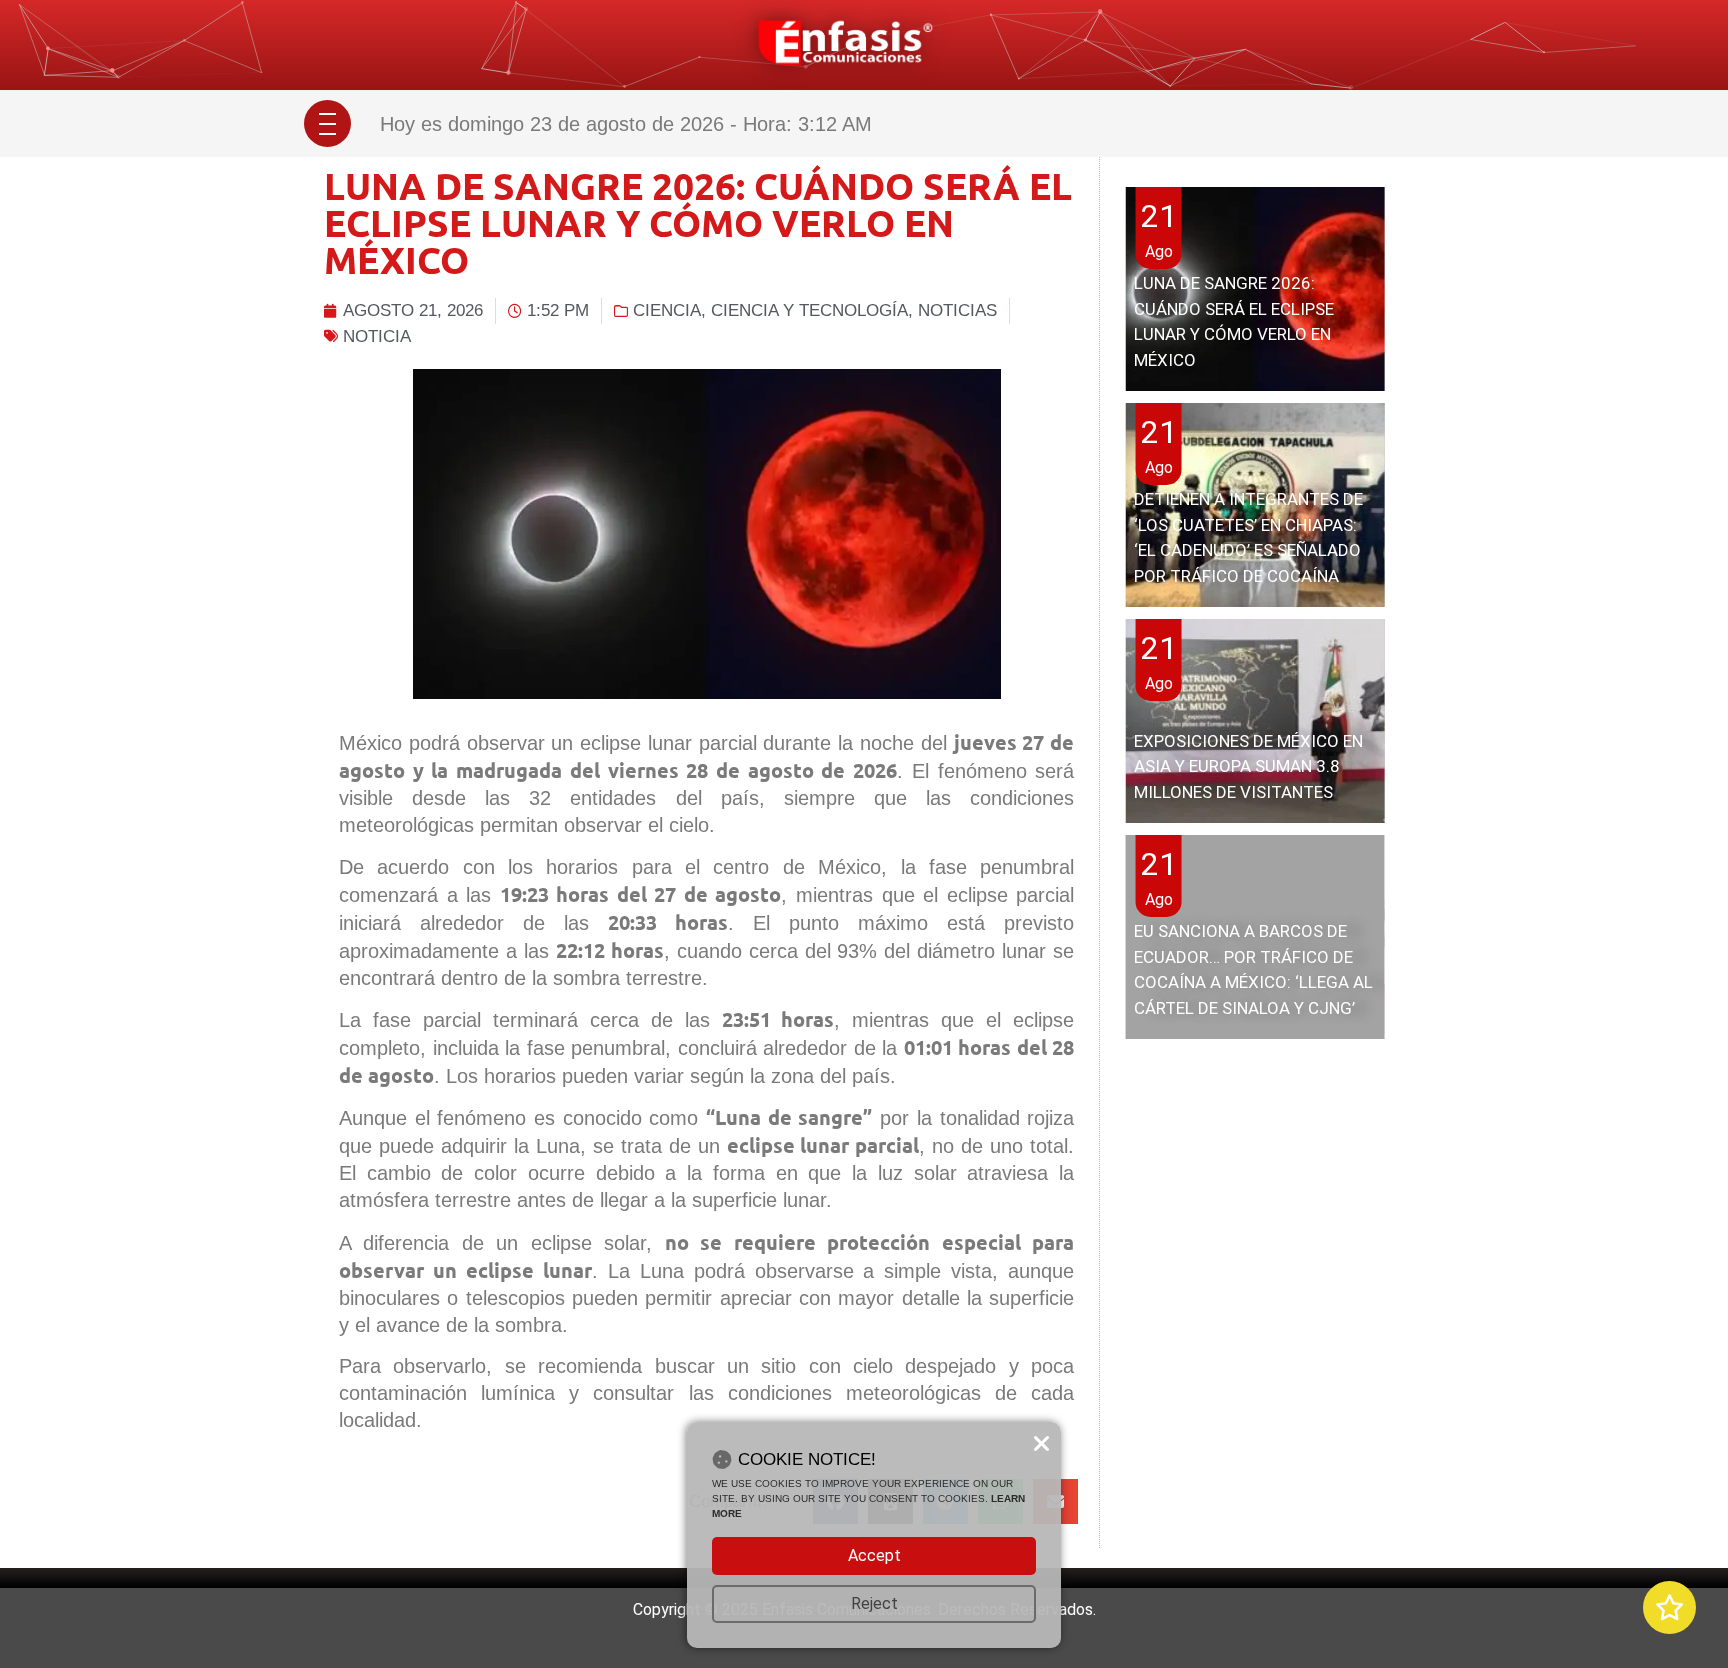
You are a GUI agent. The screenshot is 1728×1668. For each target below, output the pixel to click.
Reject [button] (874, 1603)
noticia (377, 336)
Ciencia (667, 310)
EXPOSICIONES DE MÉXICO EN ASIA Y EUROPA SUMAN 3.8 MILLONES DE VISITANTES (1248, 766)
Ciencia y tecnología (809, 310)
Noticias (957, 310)
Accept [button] (874, 1555)
